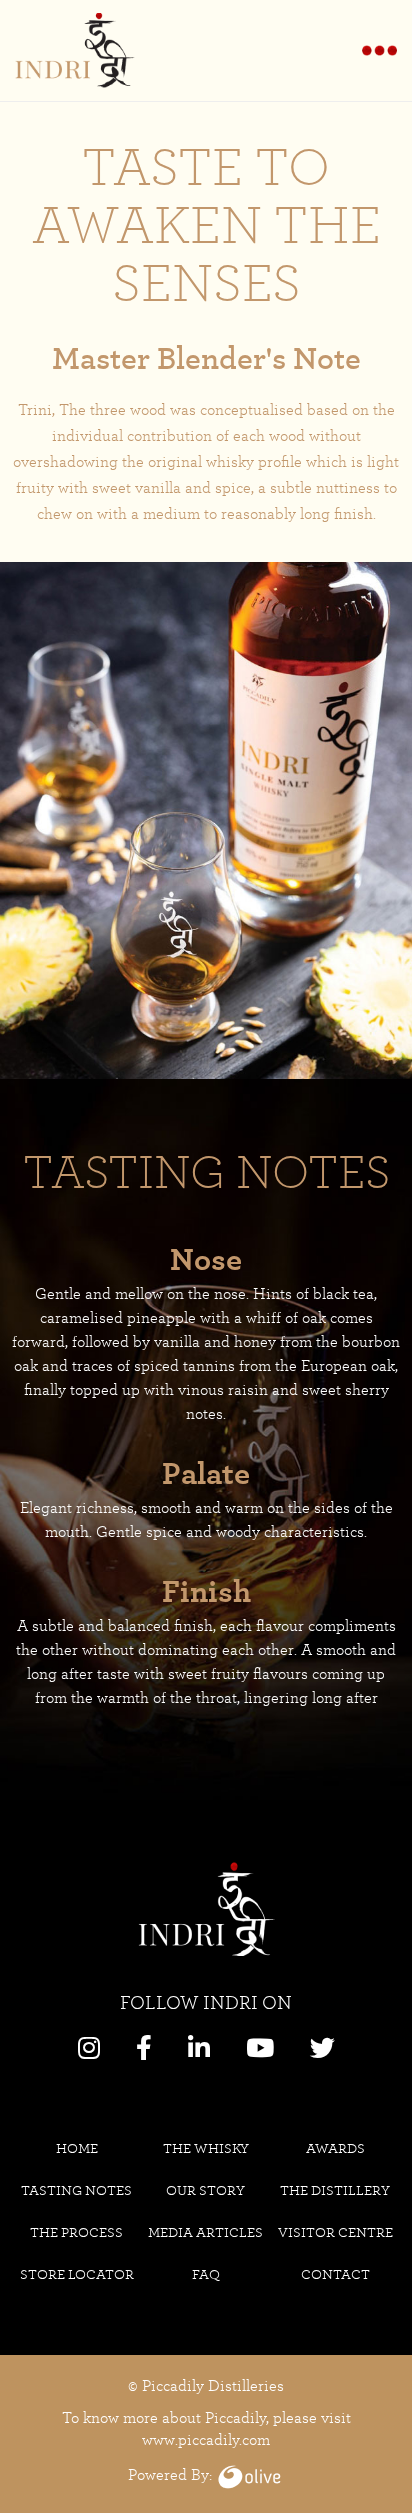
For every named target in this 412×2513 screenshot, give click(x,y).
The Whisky (206, 2148)
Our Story (205, 2190)
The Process (76, 2232)
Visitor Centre (335, 2232)
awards (335, 2148)
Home (77, 2148)
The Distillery (335, 2190)
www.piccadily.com (206, 2439)
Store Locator (77, 2274)
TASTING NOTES (76, 2190)
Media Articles (205, 2232)
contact (335, 2274)
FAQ (206, 2274)
